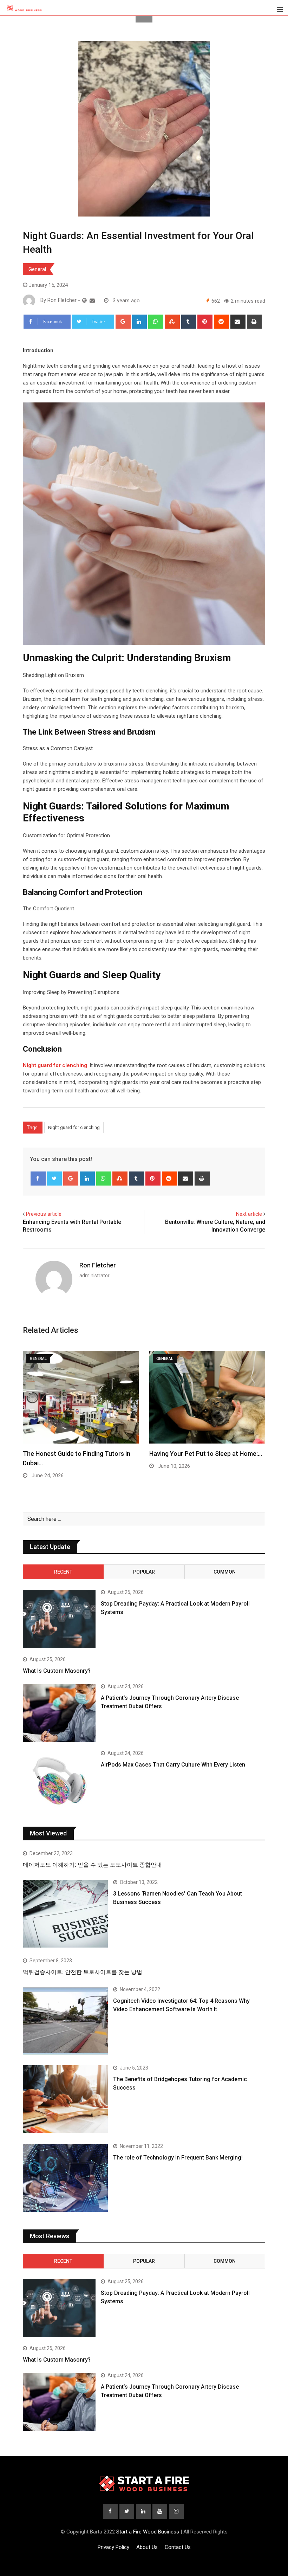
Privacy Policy (113, 2547)
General (37, 269)
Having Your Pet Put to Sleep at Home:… (206, 1454)
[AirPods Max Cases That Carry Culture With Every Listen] (59, 1780)
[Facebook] (38, 1179)
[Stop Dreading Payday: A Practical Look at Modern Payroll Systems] (59, 1619)
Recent (63, 1572)
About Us (147, 2547)
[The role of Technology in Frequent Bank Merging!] (65, 2178)
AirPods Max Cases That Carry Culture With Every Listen (173, 1765)
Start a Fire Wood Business (148, 2532)
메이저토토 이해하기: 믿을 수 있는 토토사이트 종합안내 (92, 1865)
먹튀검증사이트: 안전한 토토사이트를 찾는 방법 (83, 1972)
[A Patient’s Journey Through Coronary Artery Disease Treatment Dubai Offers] (59, 1713)
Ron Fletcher (98, 1265)
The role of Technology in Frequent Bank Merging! (178, 2158)
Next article (249, 1214)
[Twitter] (55, 1179)
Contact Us (178, 2547)
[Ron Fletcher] (92, 301)
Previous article (44, 1214)
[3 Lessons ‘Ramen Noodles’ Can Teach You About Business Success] (65, 1914)
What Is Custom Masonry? (57, 1671)
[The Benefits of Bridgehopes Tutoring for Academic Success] (65, 2099)
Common (225, 1572)
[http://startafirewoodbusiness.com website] (84, 301)
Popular (144, 1572)
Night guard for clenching (74, 1127)
